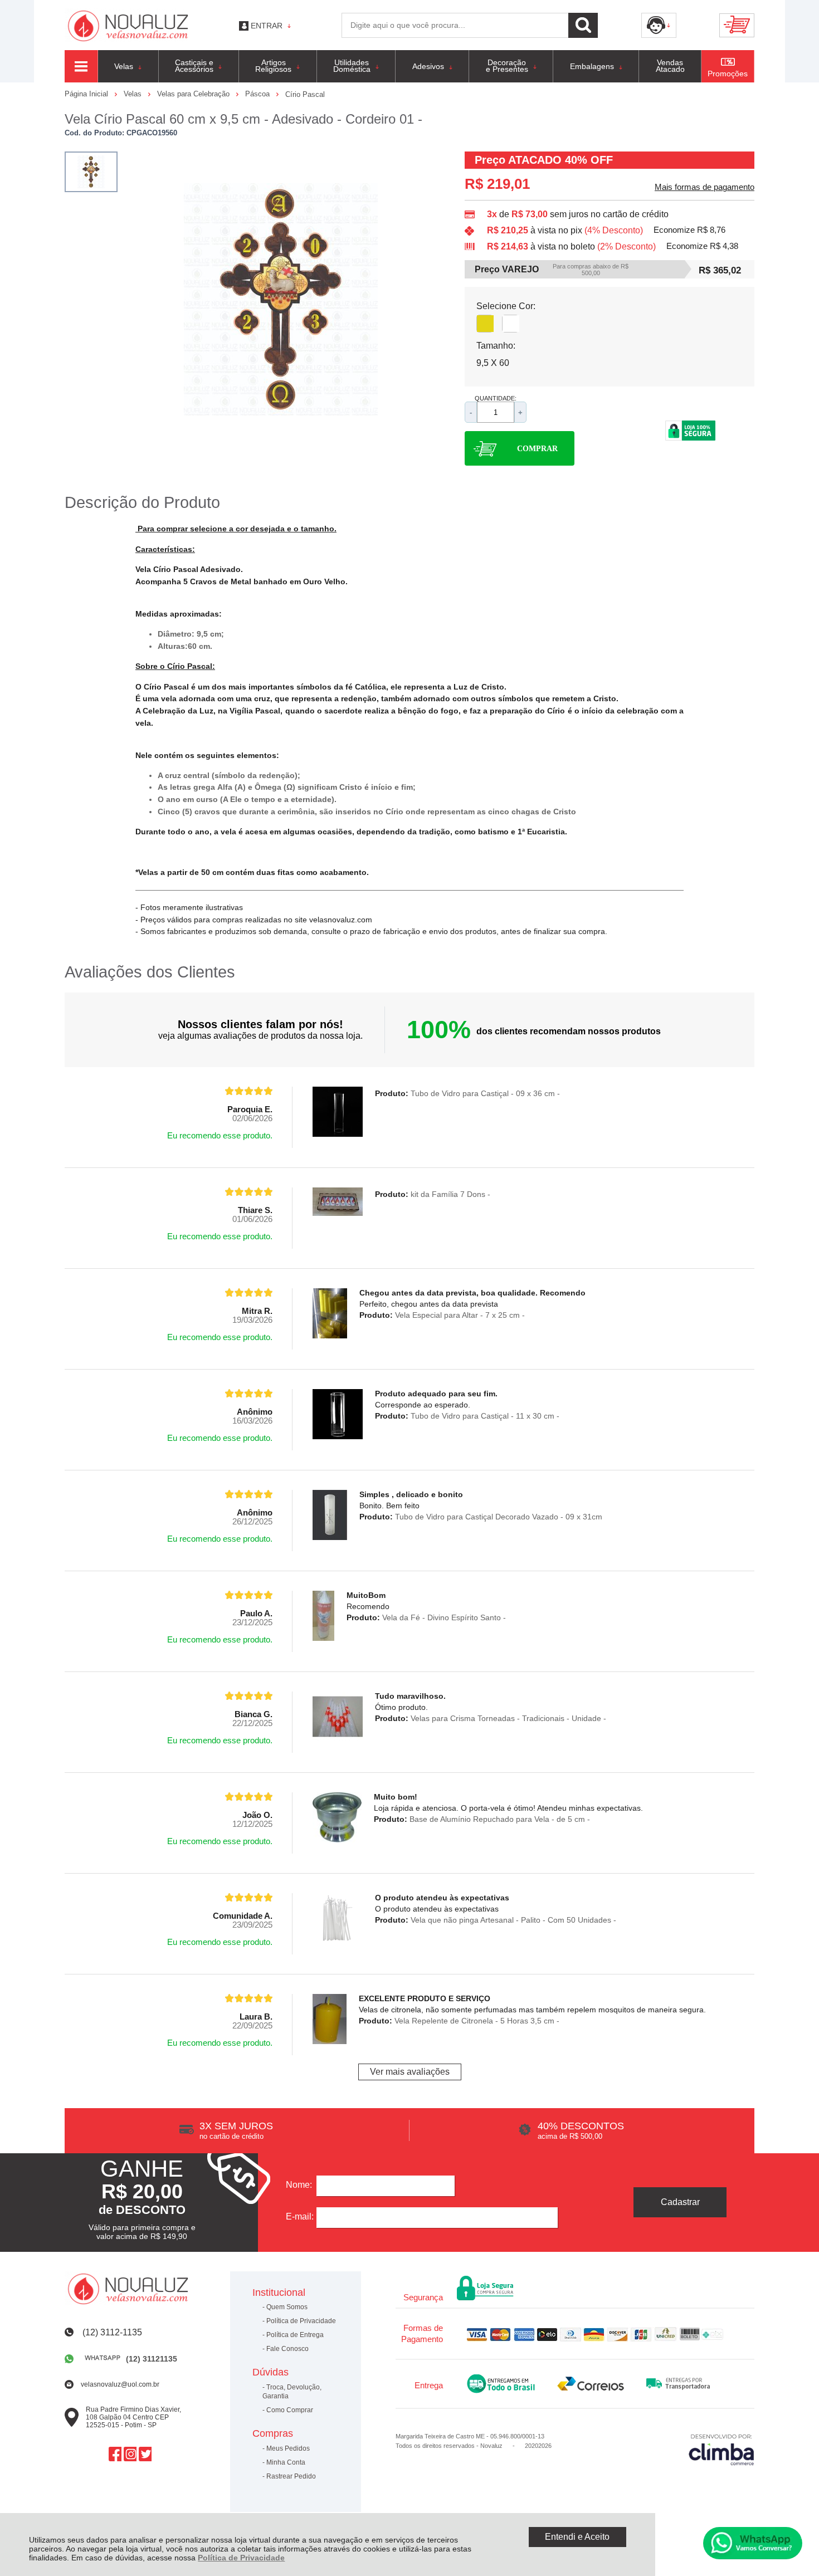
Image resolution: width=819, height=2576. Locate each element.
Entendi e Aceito (577, 2537)
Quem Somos (287, 2307)
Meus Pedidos (288, 2448)
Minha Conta (286, 2462)
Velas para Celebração (194, 94)
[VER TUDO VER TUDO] (81, 66)
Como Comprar (290, 2410)
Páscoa (259, 94)
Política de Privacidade (241, 2558)
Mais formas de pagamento (705, 187)
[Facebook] (115, 2454)
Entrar (267, 26)
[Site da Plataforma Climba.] (721, 2449)
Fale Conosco (287, 2349)
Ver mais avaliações (410, 2072)
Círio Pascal (305, 94)
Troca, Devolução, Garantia (292, 2392)
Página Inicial (87, 94)
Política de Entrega (295, 2335)
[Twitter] (145, 2454)
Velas (134, 94)
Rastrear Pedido (291, 2476)
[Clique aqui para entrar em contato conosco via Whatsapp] (753, 2543)
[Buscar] (583, 25)
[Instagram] (130, 2454)
